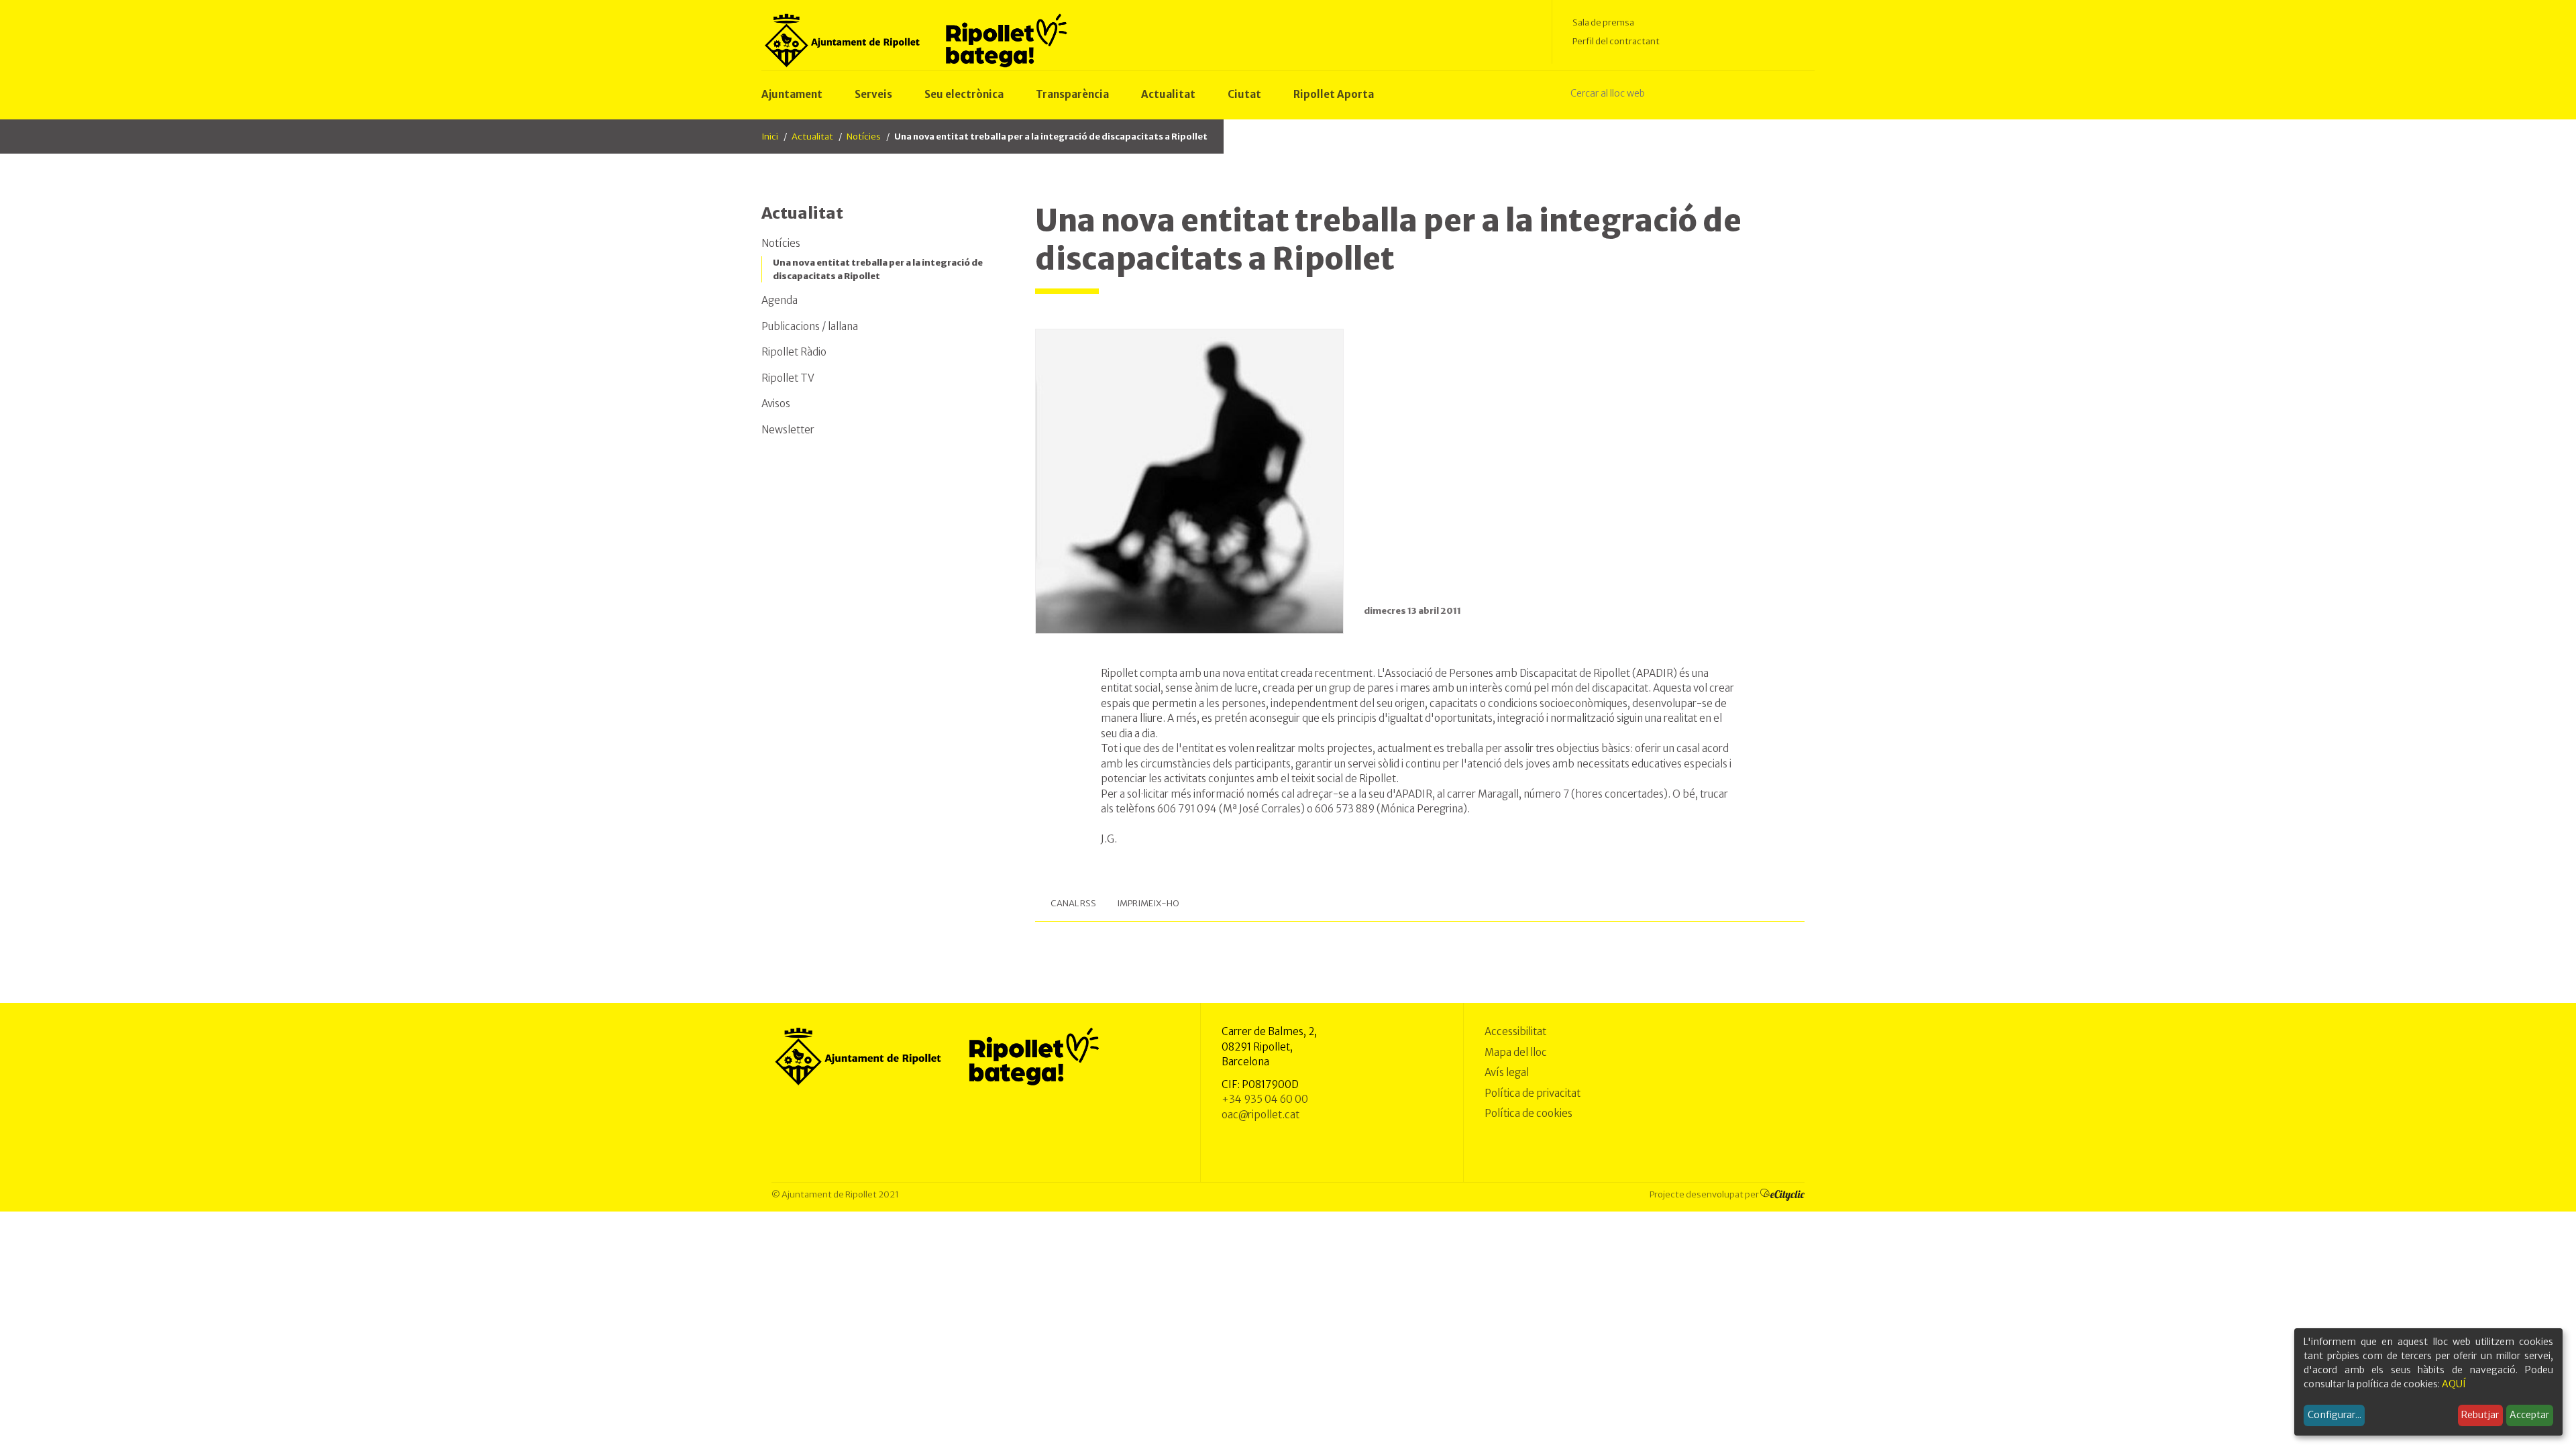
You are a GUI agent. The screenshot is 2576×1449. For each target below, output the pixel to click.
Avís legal (1507, 1072)
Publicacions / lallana (810, 326)
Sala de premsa (1603, 22)
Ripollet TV (788, 378)
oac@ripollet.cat (1260, 1115)
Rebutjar (2480, 1415)
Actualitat (812, 137)
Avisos (776, 404)
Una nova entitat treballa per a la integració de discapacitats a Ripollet (878, 269)
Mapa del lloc (1516, 1052)
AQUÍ (2454, 1384)
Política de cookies (1528, 1113)
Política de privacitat (1533, 1093)
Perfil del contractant (1616, 41)
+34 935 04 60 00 (1265, 1099)
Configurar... (2334, 1415)
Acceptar (2529, 1415)
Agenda (780, 300)
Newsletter (788, 430)
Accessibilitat (1515, 1031)
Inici (770, 137)
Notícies (864, 137)
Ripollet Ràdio (794, 352)
